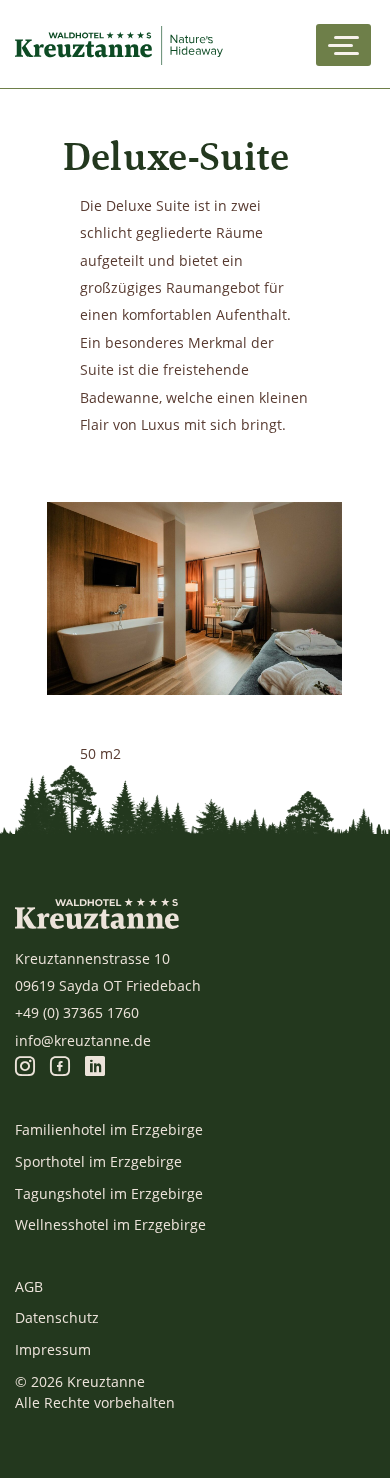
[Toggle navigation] (343, 45)
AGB (29, 1286)
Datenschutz (57, 1317)
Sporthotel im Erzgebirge (98, 1161)
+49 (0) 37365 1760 (77, 1012)
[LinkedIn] (95, 1067)
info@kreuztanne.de (83, 1040)
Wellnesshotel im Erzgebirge (110, 1224)
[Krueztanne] (123, 45)
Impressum (53, 1349)
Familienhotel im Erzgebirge (109, 1129)
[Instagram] (25, 1067)
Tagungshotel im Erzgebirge (109, 1193)
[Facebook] (60, 1067)
